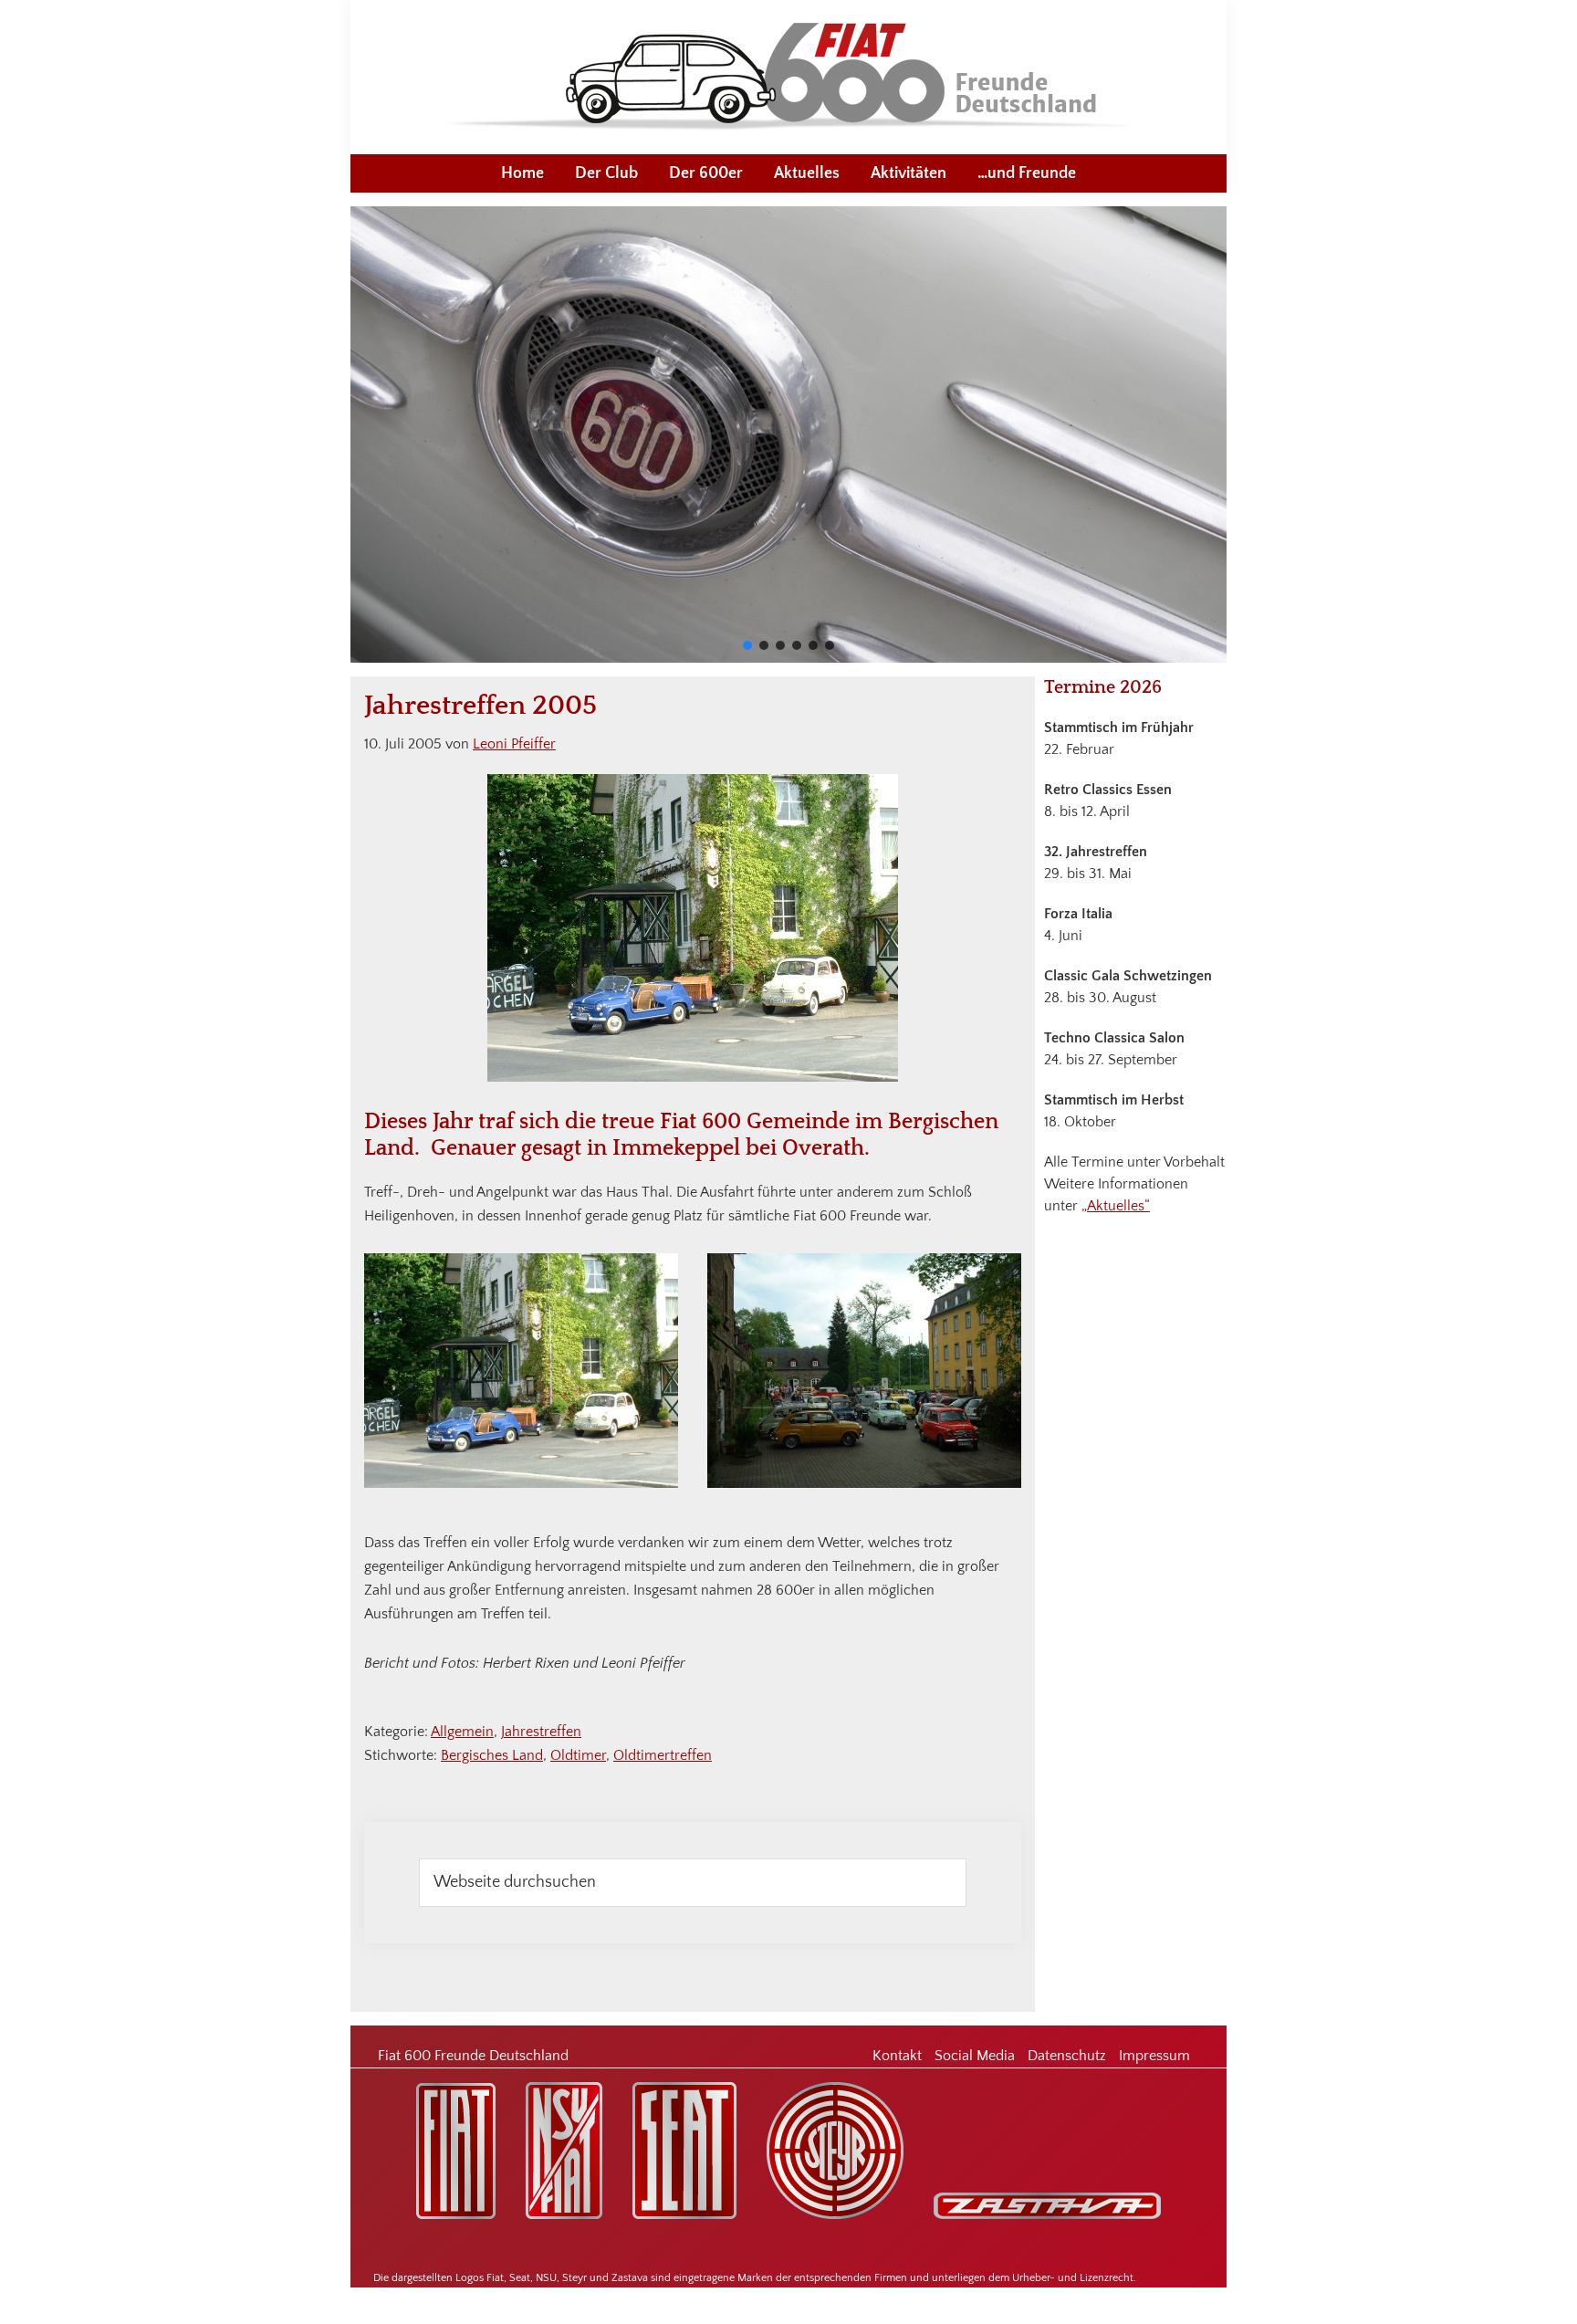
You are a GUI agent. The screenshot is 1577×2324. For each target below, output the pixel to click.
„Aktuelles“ (1116, 1206)
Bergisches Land (492, 1755)
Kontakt (897, 2056)
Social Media (975, 2056)
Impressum (1154, 2056)
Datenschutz (1067, 2056)
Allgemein (462, 1732)
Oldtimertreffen (663, 1755)
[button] (747, 645)
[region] (788, 434)
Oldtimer (578, 1755)
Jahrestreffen (541, 1732)
